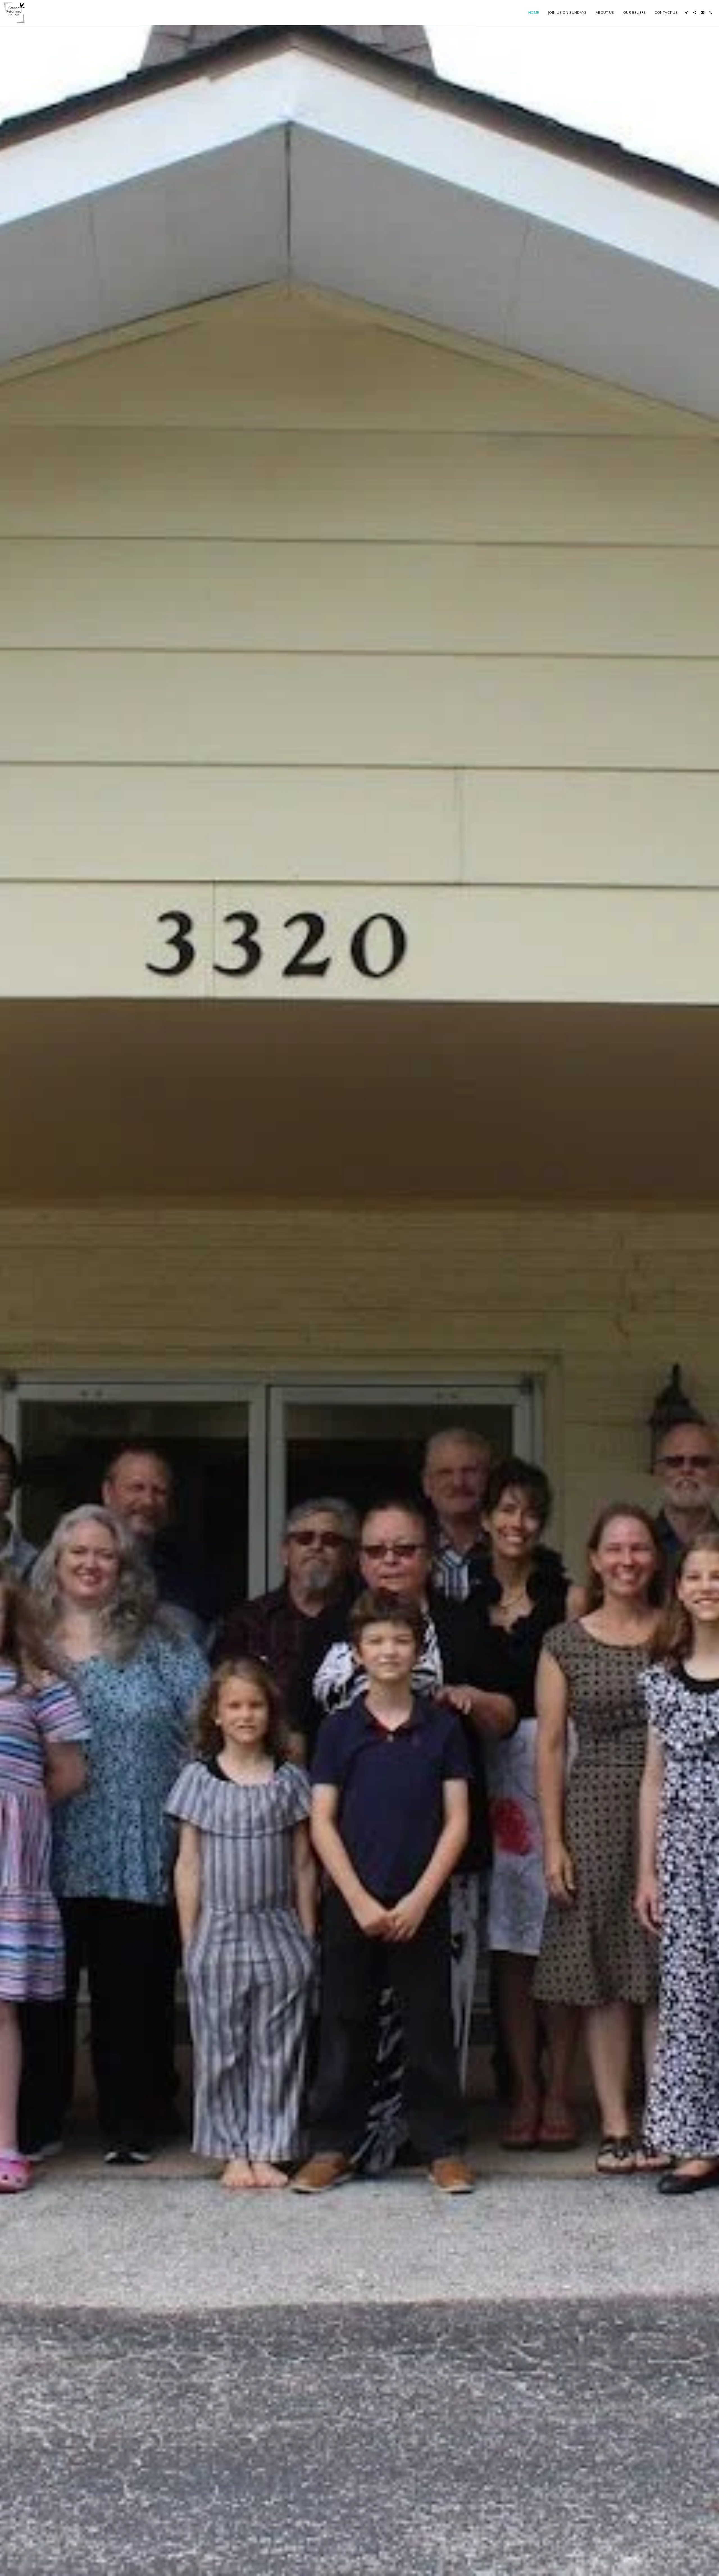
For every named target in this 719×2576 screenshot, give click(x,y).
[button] (686, 12)
